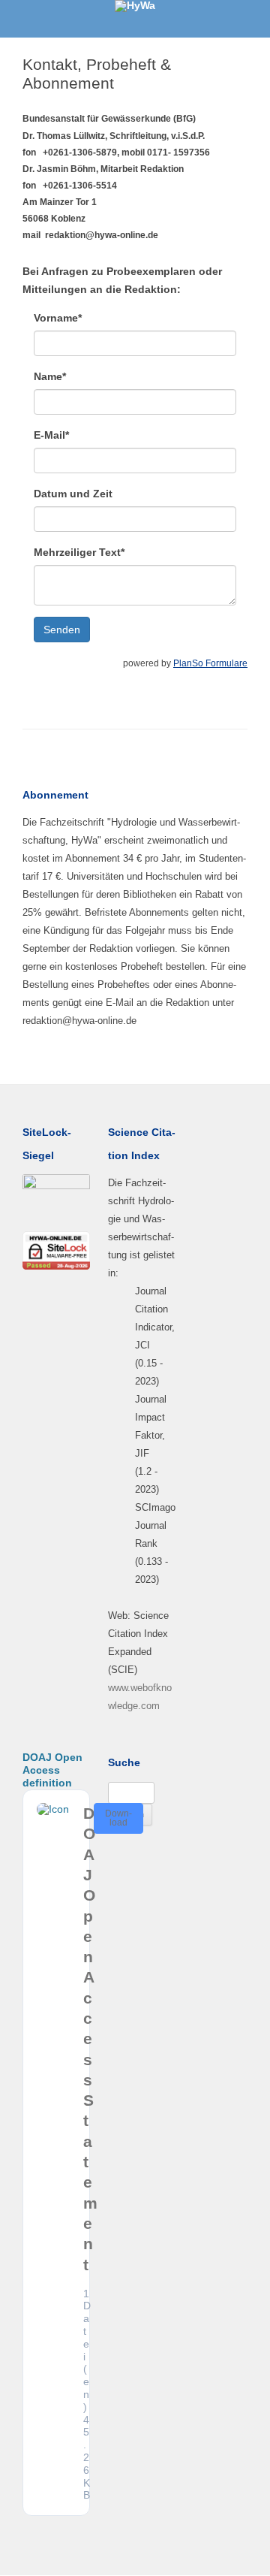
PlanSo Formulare (210, 663)
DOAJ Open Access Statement (90, 2039)
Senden (62, 630)
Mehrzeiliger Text (79, 552)
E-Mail (51, 435)
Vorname (58, 318)
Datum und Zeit (73, 494)
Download (118, 1818)
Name (50, 376)
